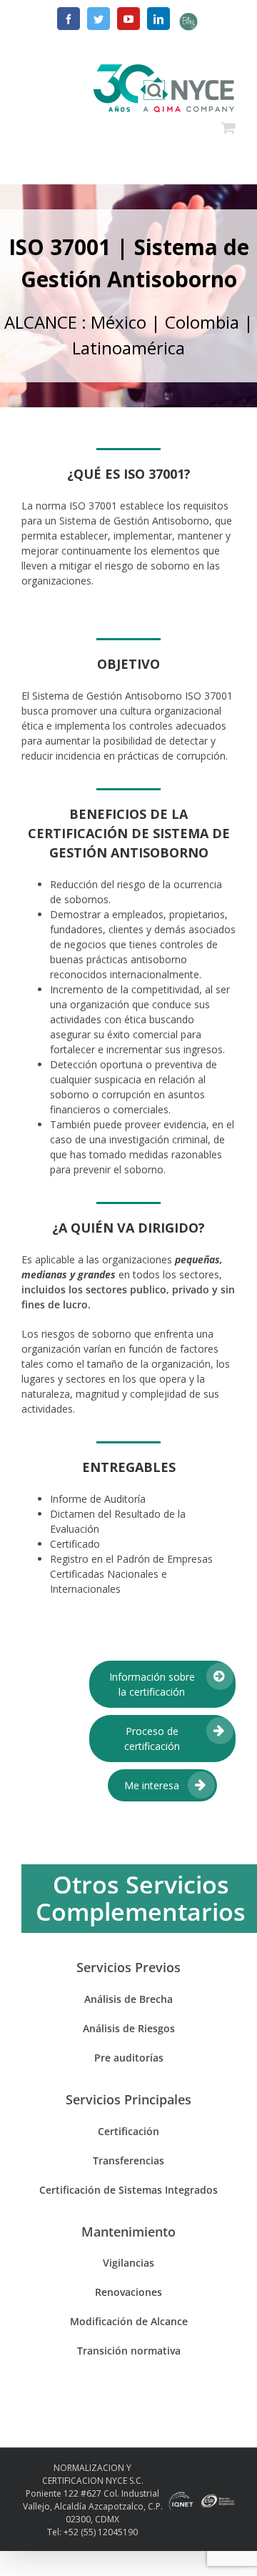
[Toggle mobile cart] (228, 126)
